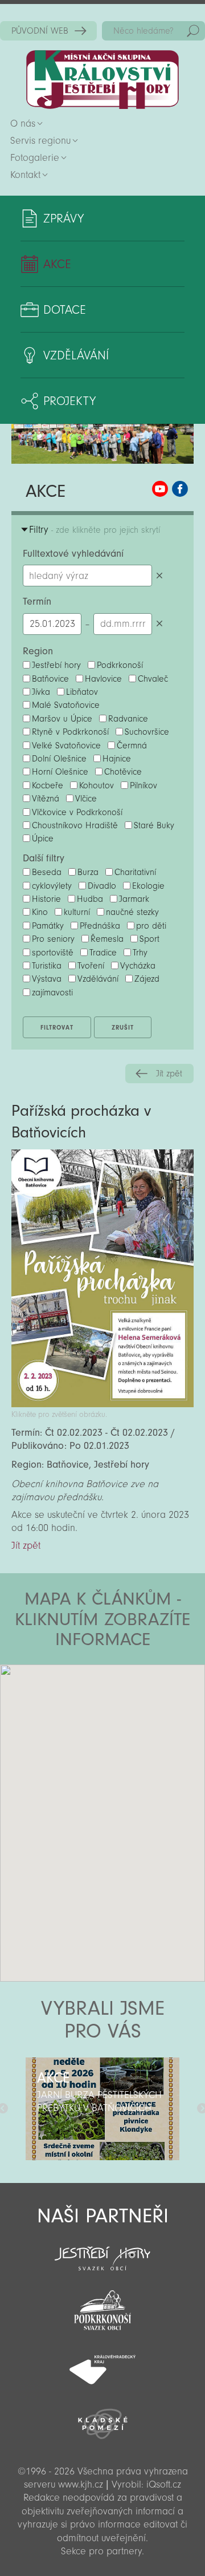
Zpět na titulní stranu (102, 80)
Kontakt (25, 175)
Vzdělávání (76, 355)
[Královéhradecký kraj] (102, 2363)
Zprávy (63, 218)
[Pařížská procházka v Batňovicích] (102, 1404)
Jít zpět (169, 1074)
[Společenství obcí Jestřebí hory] (102, 2251)
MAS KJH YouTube (160, 489)
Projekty (69, 401)
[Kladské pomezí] (102, 2419)
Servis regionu (40, 141)
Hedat (193, 31)
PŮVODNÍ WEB (40, 31)
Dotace (65, 310)
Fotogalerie (35, 158)
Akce (57, 264)
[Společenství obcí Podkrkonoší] (102, 2307)
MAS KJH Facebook (180, 489)
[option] (102, 2109)
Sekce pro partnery (101, 2551)
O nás (23, 123)
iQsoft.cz (164, 2484)
